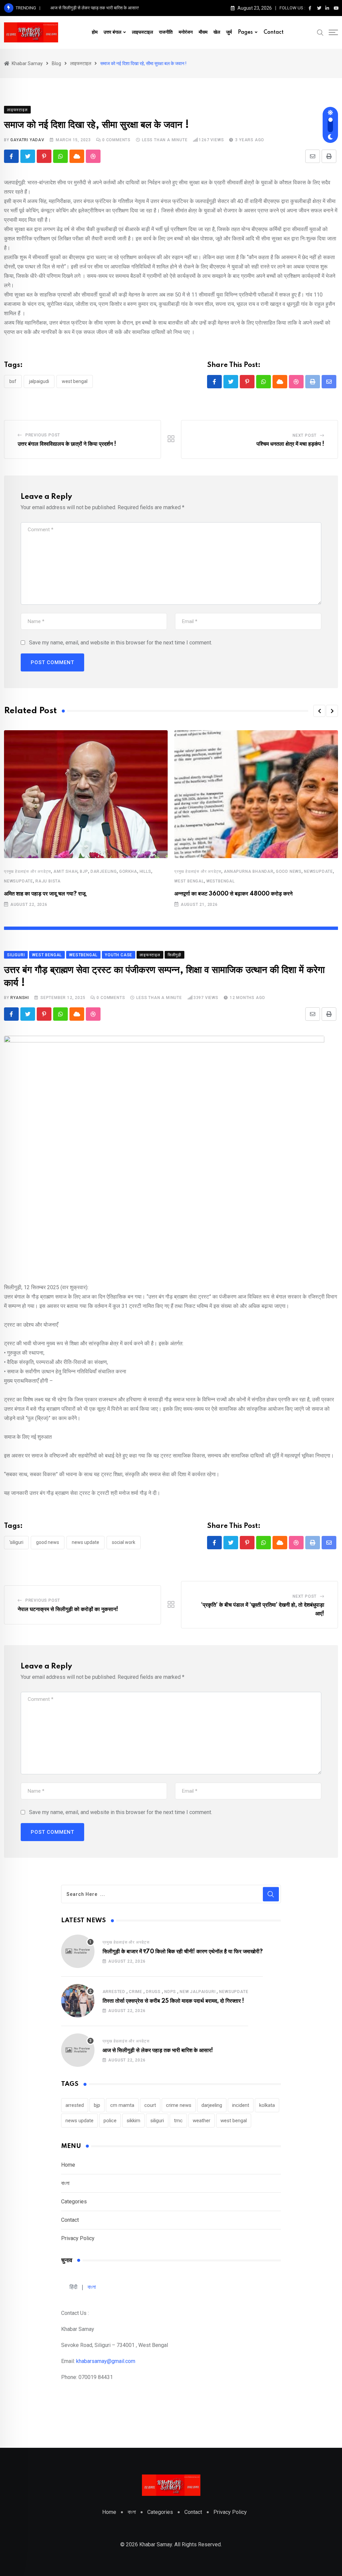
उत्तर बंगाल (112, 32)
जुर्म (229, 32)
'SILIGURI (16, 1542)
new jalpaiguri (198, 1992)
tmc (178, 2121)
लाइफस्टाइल (142, 32)
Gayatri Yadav (27, 140)
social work (124, 1542)
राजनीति (166, 32)
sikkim (133, 2121)
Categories (74, 2202)
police (110, 2121)
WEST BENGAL (189, 881)
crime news (179, 2105)
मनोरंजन (186, 32)
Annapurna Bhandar (249, 871)
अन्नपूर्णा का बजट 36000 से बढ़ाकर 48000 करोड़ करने (233, 894)
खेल (217, 32)
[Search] (320, 32)
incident (241, 2105)
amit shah (65, 871)
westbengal (221, 881)
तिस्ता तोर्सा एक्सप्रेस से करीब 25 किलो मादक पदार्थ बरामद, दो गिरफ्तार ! (173, 2001)
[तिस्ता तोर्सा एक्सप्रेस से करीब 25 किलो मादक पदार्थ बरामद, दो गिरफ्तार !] (78, 2001)
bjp (84, 871)
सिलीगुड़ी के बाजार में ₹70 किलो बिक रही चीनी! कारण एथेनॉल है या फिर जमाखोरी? (183, 1952)
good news (289, 871)
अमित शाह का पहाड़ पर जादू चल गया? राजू (45, 894)
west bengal (75, 381)
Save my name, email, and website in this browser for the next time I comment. (121, 643)
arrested (114, 1992)
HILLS (145, 871)
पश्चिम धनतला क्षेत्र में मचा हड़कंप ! (290, 444)
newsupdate (19, 881)
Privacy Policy (78, 2238)
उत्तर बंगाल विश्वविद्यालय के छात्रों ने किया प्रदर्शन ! (67, 444)
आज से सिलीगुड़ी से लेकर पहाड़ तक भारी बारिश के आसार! (95, 8)
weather (202, 2121)
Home (68, 2165)
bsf (13, 381)
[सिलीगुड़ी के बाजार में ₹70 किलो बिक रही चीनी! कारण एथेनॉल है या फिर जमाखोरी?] (78, 1951)
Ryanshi (20, 998)
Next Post (305, 435)
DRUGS (153, 1992)
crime (136, 1992)
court (150, 2105)
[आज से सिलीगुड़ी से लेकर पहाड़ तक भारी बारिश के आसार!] (78, 2050)
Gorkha (128, 871)
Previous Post (43, 435)
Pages (245, 32)
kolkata (267, 2105)
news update (85, 1542)
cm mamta (122, 2105)
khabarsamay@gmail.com (106, 2361)
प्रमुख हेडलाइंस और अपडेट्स (28, 871)
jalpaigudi (39, 381)
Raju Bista (48, 881)
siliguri (157, 2121)
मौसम (203, 32)
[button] (319, 711)
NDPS (170, 1992)
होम (95, 32)
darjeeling (104, 871)
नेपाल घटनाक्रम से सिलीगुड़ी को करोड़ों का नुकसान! (68, 1609)
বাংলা (65, 2183)
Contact (274, 32)
